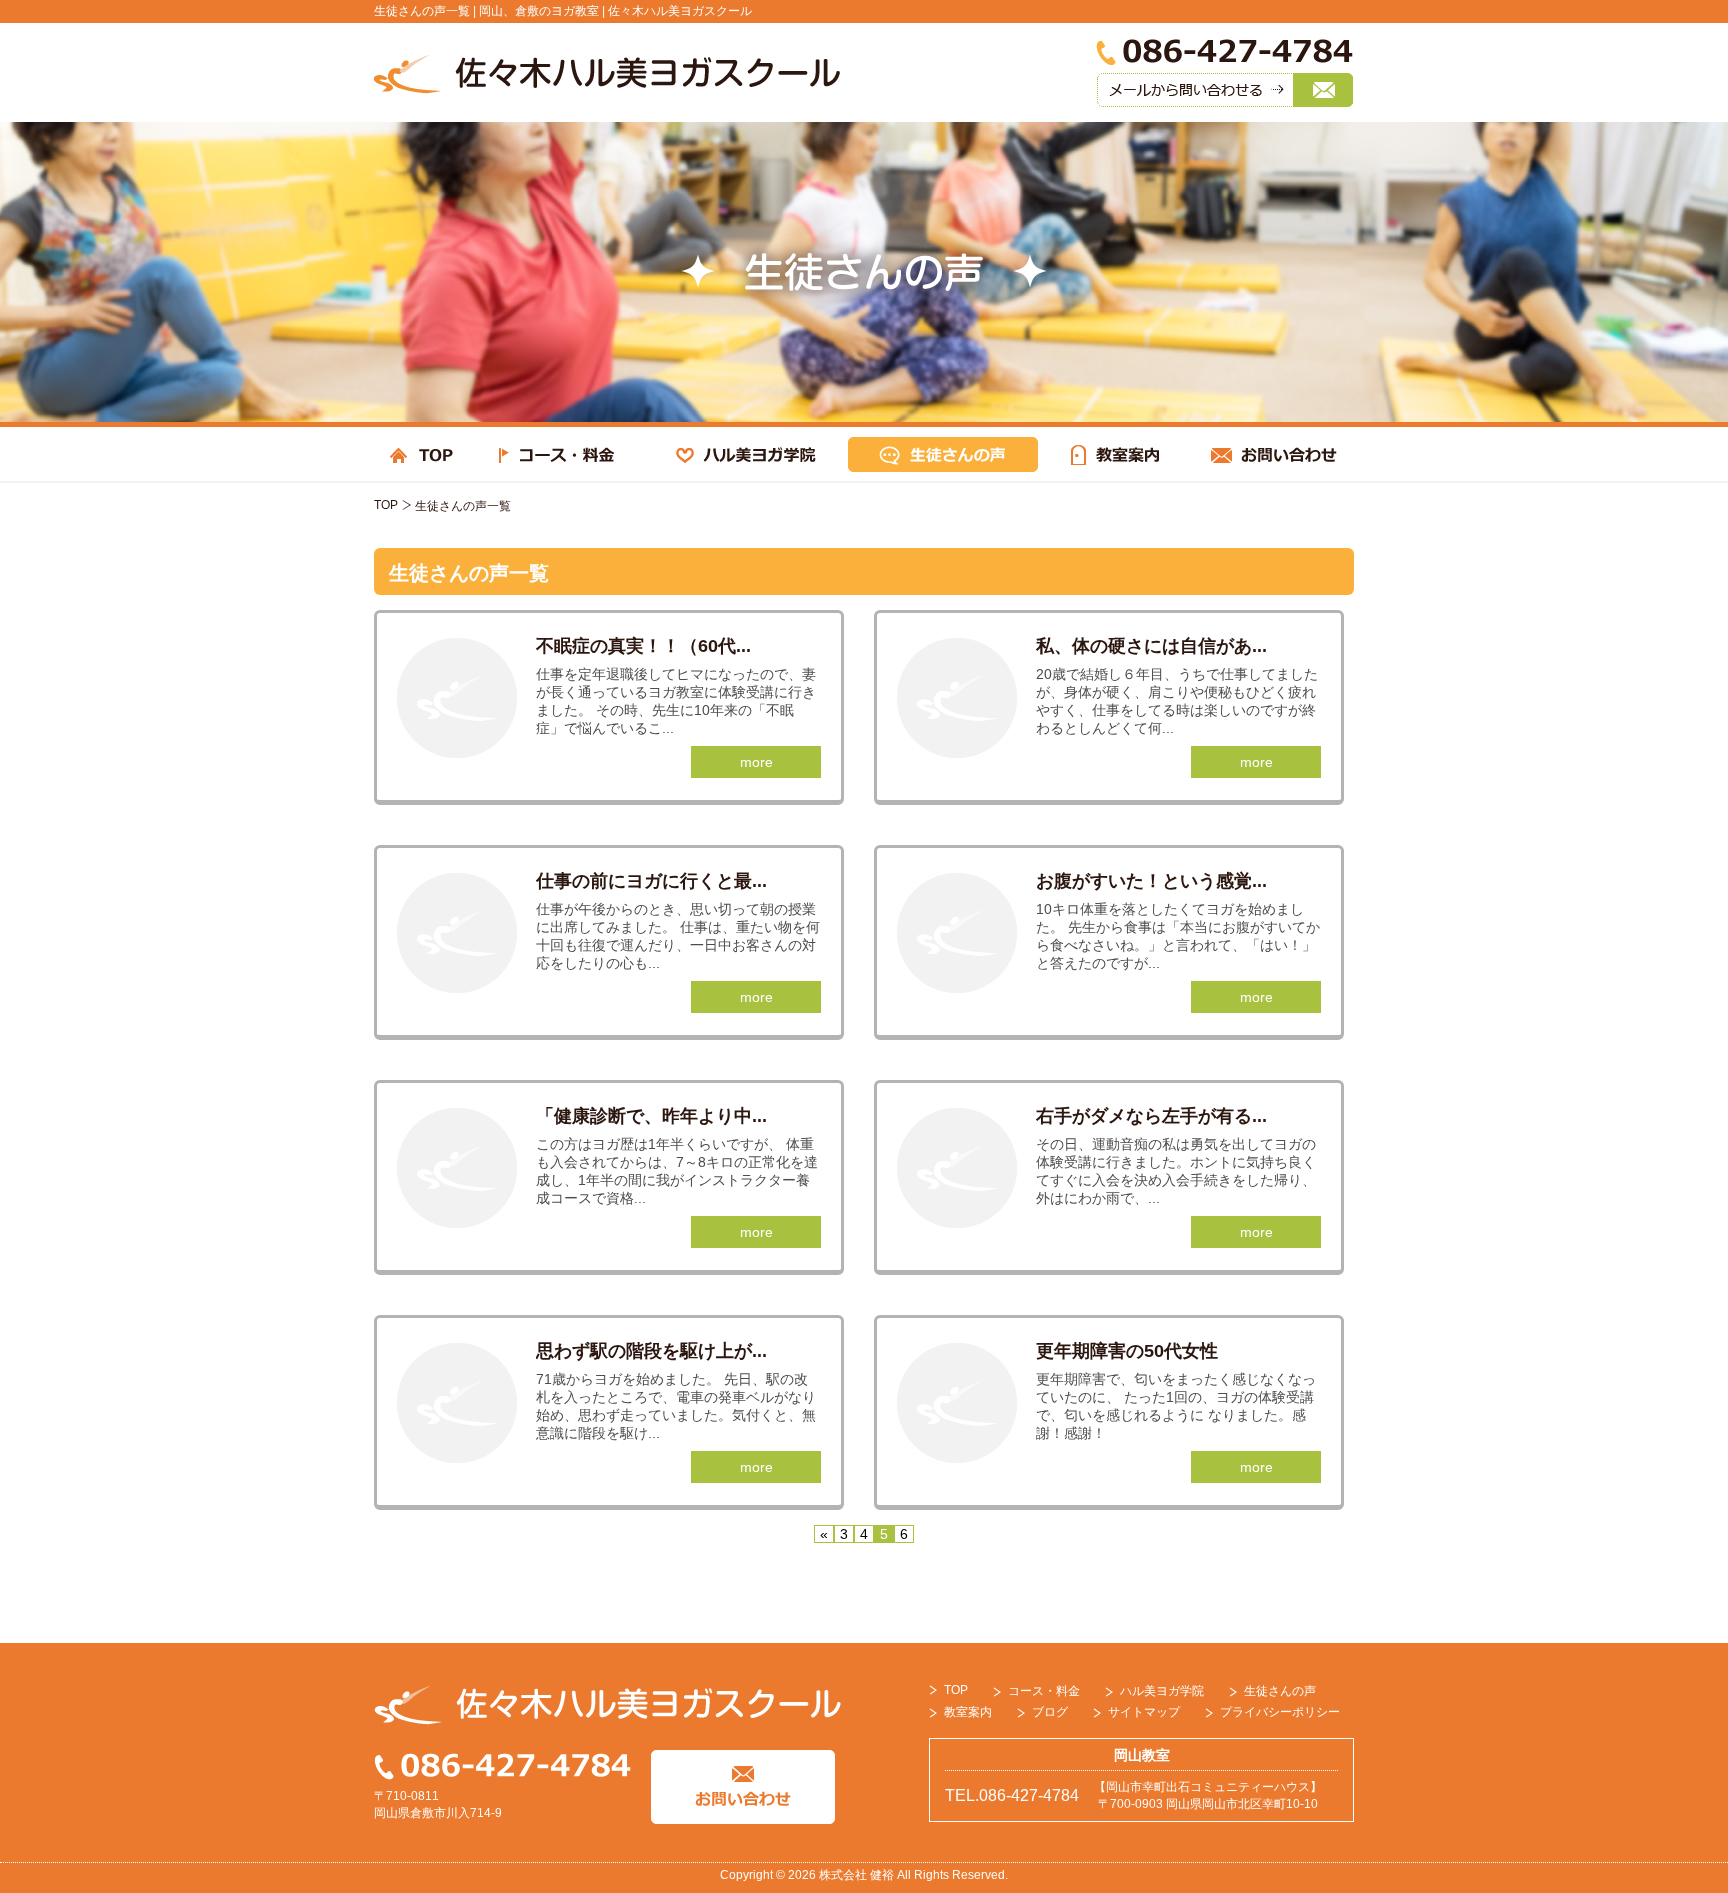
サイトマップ (1144, 1712)
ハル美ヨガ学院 (1162, 1691)
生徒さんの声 (1280, 1691)
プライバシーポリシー (1280, 1712)
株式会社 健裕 (856, 1875)
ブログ (1050, 1712)
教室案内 (968, 1712)
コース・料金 (1044, 1691)
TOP (386, 505)
